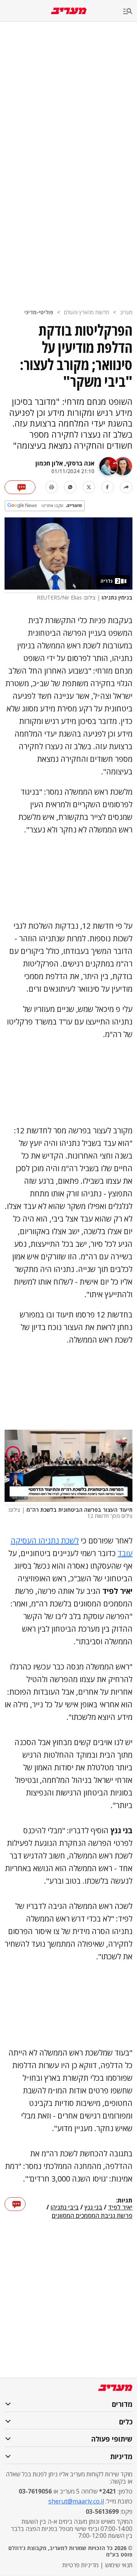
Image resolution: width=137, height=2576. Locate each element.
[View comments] (20, 487)
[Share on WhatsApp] (70, 487)
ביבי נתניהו (65, 2208)
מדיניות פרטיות (80, 2565)
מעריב (126, 312)
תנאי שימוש (119, 2565)
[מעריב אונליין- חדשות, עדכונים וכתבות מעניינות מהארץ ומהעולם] (69, 11)
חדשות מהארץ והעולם (87, 312)
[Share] (126, 487)
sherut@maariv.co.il (76, 2501)
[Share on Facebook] (108, 487)
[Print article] (52, 487)
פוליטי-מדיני (39, 312)
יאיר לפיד (120, 2208)
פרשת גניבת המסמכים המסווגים (92, 2216)
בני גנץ (93, 2208)
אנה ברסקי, (79, 463)
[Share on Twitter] (89, 487)
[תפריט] (130, 12)
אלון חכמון (49, 463)
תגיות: (124, 2201)
